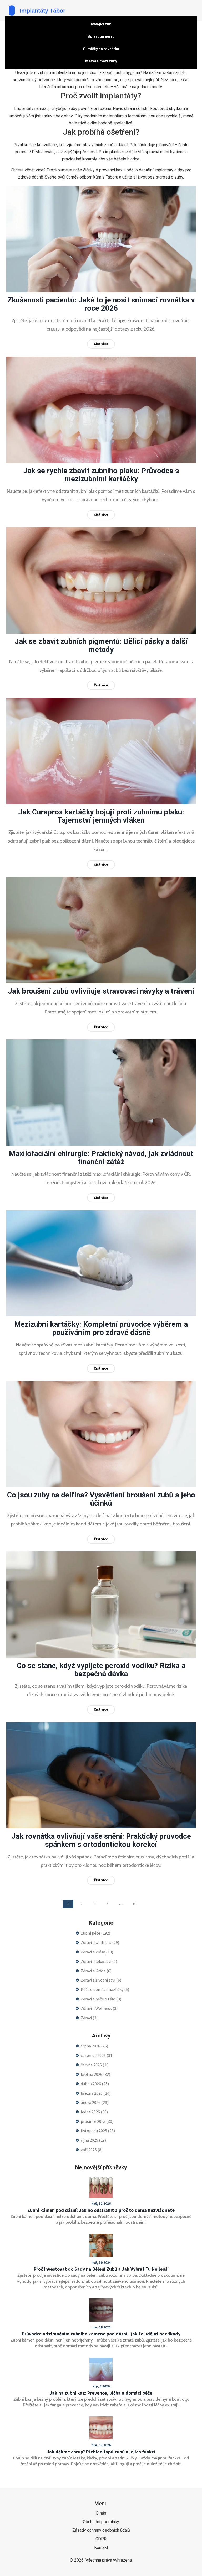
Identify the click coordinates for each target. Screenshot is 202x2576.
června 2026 (95, 2065)
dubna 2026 (95, 2084)
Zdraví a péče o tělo (101, 1999)
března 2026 (96, 2093)
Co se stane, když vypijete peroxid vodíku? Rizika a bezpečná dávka (101, 1670)
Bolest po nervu (101, 36)
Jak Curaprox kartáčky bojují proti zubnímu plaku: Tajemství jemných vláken (101, 816)
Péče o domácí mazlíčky (105, 1989)
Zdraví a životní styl (101, 1980)
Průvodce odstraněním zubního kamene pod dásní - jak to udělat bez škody (101, 2334)
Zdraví (89, 2018)
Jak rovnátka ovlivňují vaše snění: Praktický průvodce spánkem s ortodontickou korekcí (101, 1840)
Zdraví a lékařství (99, 1961)
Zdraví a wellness (100, 1942)
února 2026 (95, 2102)
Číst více (101, 344)
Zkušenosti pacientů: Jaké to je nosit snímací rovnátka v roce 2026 (101, 304)
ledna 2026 (94, 2112)
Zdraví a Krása (96, 1971)
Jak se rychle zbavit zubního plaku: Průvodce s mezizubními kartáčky (101, 475)
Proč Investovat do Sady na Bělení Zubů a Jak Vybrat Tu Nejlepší (101, 2269)
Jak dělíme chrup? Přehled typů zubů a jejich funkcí (101, 2452)
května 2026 (95, 2074)
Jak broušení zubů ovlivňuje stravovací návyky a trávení (101, 991)
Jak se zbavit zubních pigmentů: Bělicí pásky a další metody (101, 645)
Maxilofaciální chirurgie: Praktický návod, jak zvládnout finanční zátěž (101, 1158)
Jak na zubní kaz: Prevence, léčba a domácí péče (101, 2393)
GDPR (101, 2539)
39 (134, 1904)
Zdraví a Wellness (99, 2008)
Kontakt (101, 2548)
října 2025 (93, 2140)
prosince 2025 (97, 2121)
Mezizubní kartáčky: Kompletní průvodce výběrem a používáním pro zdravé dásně (101, 1328)
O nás (101, 2513)
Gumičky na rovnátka (101, 49)
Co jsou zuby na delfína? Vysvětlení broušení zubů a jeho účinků (101, 1499)
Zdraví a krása (97, 1952)
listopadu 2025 (98, 2131)
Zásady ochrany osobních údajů (101, 2530)
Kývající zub (101, 24)
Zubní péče (95, 1933)
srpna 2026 (94, 2046)
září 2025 (92, 2150)
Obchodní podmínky (101, 2522)
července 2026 (97, 2055)
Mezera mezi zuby (101, 61)
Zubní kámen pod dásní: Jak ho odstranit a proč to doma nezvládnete (101, 2210)
